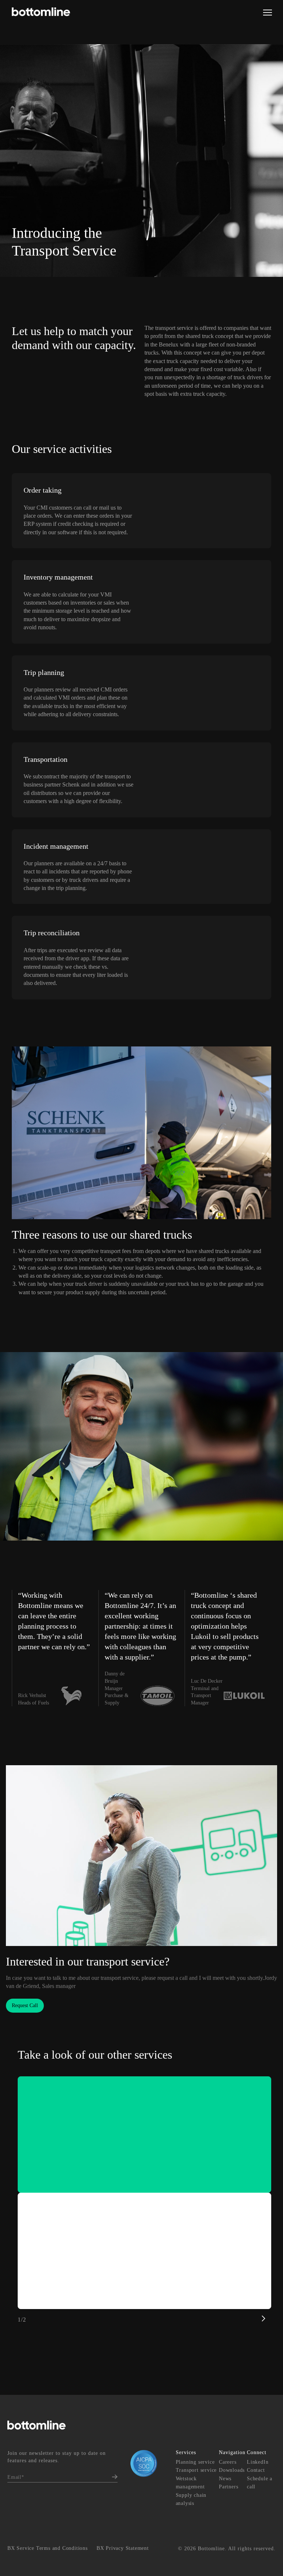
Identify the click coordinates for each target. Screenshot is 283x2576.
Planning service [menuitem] (195, 2462)
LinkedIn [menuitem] (258, 2462)
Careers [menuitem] (228, 2462)
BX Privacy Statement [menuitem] (123, 2548)
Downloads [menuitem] (232, 2470)
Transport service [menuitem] (196, 2470)
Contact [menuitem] (256, 2470)
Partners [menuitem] (228, 2487)
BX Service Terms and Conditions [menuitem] (48, 2548)
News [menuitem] (225, 2479)
